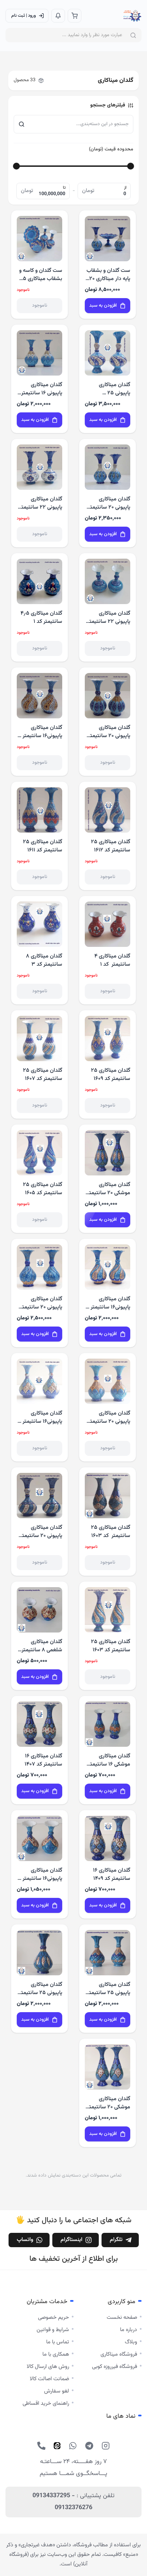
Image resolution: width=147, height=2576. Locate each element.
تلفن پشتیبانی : (73, 2502)
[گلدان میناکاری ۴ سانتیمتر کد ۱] (108, 924)
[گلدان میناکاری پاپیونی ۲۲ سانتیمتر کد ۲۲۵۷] (39, 467)
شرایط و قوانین (53, 2330)
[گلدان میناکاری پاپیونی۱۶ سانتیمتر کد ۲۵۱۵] (39, 1381)
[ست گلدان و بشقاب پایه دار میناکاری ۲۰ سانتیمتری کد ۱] (108, 239)
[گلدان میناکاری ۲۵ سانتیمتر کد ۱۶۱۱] (39, 810)
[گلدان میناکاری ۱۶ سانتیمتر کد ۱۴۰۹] (108, 1838)
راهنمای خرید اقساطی (46, 2404)
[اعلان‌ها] (58, 16)
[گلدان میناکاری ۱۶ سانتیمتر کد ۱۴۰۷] (39, 1724)
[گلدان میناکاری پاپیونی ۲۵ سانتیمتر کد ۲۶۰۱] (108, 1953)
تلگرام (116, 2240)
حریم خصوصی (54, 2318)
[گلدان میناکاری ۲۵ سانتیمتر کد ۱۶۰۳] (108, 1496)
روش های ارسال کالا (48, 2367)
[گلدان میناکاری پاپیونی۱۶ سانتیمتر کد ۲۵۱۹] (108, 1267)
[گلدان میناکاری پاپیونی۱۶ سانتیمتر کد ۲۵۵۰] (39, 696)
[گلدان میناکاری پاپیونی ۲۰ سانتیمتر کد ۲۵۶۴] (108, 696)
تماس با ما (58, 2342)
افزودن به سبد (103, 306)
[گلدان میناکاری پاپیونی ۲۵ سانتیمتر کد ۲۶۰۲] (39, 1953)
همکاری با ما (56, 2354)
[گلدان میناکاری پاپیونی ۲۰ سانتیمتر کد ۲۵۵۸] (108, 1381)
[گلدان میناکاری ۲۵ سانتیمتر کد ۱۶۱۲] (108, 810)
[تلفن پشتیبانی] (41, 2446)
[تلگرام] (89, 2446)
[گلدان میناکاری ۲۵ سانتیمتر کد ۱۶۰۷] (39, 1038)
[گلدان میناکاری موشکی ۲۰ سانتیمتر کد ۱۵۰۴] (108, 1153)
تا (64, 188)
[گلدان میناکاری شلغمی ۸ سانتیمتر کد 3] (39, 1610)
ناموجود (40, 306)
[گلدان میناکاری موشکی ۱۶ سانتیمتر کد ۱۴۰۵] (108, 1724)
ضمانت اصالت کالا (49, 2379)
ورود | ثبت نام (24, 16)
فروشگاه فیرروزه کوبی (115, 2367)
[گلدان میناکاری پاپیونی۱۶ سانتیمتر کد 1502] (39, 1838)
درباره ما (129, 2330)
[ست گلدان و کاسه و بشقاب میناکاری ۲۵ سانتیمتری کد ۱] (39, 239)
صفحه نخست (122, 2318)
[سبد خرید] (75, 16)
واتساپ (25, 2240)
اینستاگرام (71, 2240)
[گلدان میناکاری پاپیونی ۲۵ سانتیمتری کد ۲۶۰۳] (108, 353)
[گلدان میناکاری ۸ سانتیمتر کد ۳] (39, 924)
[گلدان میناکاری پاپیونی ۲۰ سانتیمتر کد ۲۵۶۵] (108, 467)
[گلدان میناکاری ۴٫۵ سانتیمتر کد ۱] (39, 581)
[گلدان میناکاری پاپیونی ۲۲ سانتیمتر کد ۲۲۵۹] (108, 581)
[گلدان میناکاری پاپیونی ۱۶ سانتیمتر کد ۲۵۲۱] (39, 353)
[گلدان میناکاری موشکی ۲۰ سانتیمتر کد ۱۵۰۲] (108, 2067)
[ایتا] (57, 2446)
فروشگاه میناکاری (119, 2354)
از (125, 188)
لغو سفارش (57, 2391)
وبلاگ (131, 2342)
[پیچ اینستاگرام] (106, 2446)
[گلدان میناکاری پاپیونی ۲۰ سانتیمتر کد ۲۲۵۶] (39, 1496)
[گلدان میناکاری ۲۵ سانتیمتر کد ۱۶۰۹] (108, 1038)
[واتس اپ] (73, 2446)
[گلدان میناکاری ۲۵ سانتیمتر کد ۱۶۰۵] (39, 1153)
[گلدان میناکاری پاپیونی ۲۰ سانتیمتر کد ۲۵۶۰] (39, 1267)
